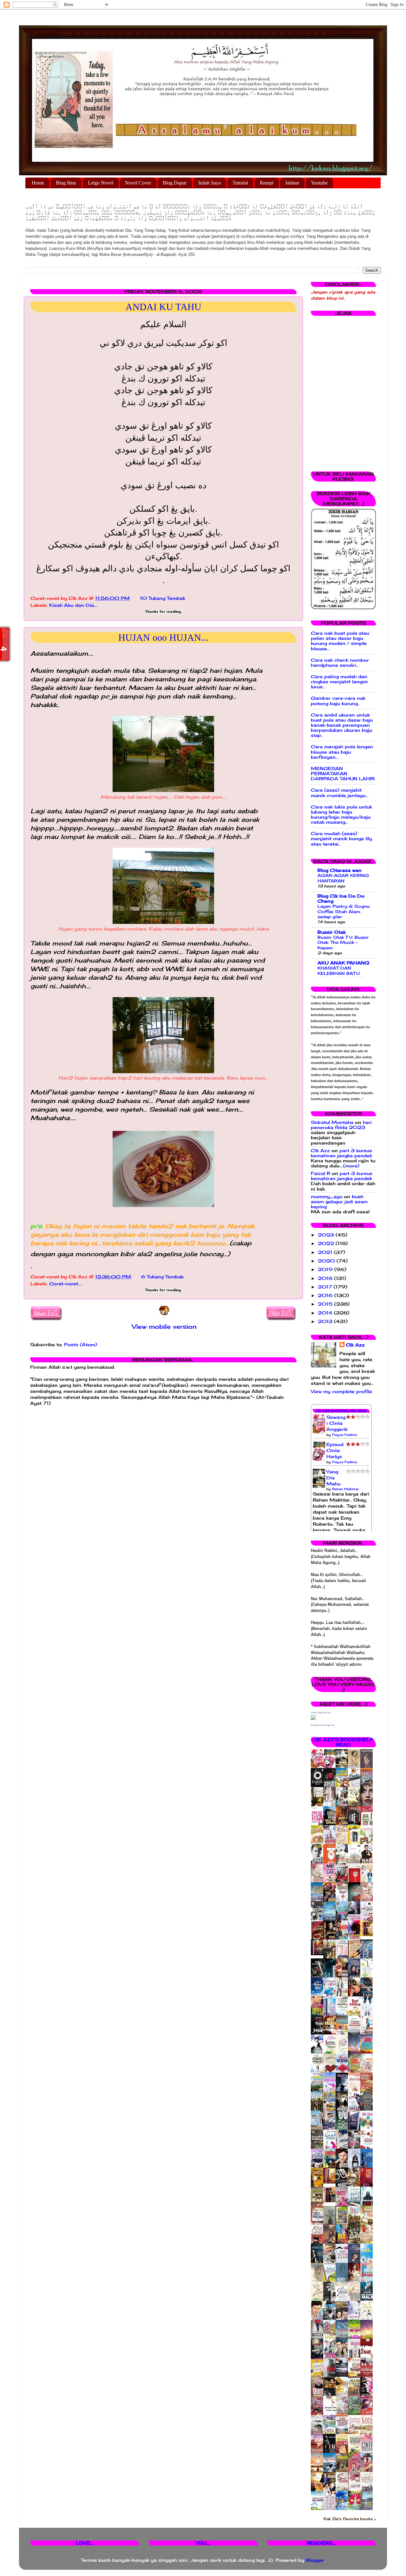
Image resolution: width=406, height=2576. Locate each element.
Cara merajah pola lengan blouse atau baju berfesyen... (342, 752)
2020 (327, 1261)
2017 (326, 1287)
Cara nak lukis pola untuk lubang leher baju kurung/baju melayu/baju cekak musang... (341, 815)
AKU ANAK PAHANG (343, 963)
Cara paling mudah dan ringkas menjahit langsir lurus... (340, 682)
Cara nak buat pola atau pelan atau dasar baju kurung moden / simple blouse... (340, 641)
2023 (327, 1235)
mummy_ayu (327, 1197)
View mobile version (164, 1327)
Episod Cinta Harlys (335, 1450)
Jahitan (292, 183)
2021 (326, 1252)
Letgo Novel (101, 183)
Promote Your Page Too (323, 1725)
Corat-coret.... (65, 1284)
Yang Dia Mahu (333, 1478)
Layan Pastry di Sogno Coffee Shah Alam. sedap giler (344, 911)
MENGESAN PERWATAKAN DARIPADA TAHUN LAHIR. (343, 774)
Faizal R (321, 1173)
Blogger (315, 2560)
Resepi (267, 183)
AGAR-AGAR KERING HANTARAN (343, 878)
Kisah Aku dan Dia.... (73, 605)
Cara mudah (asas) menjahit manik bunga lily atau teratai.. (341, 839)
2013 (326, 1321)
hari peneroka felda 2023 (341, 1125)
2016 (326, 1295)
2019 (326, 1269)
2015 (326, 1304)
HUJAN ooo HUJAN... (164, 637)
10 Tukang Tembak (163, 598)
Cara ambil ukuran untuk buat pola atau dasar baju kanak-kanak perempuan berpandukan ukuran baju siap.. (342, 725)
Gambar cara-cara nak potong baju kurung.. (338, 701)
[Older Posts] (281, 1314)
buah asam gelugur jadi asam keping (339, 1202)
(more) (351, 1166)
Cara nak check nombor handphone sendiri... (340, 663)
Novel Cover (138, 183)
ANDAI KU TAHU (164, 307)
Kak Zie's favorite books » (350, 2519)
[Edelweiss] (319, 1954)
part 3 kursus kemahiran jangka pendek (341, 1153)
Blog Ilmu (66, 183)
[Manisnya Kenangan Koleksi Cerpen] (368, 1935)
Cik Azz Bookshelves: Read (341, 1411)
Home (38, 183)
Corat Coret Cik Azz (321, 1713)
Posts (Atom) (81, 1345)
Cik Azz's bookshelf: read (343, 1742)
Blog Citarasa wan (340, 870)
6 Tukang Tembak (162, 1277)
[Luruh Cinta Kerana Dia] (331, 2182)
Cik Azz (320, 1151)
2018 (326, 1278)
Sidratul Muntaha (332, 1122)
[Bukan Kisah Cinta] (331, 2201)
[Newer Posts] (46, 1314)
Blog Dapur (175, 183)
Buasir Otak (332, 932)
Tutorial (240, 183)
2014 (326, 1313)
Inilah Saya (210, 183)
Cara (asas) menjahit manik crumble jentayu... (340, 793)
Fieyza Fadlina (344, 1435)
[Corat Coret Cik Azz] (313, 1718)
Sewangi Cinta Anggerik (337, 1423)
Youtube (319, 183)
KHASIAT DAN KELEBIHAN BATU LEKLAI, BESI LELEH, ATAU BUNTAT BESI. (342, 976)
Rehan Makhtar (345, 1489)
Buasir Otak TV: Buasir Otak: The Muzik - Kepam (343, 942)
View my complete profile (341, 1392)
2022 (327, 1243)
